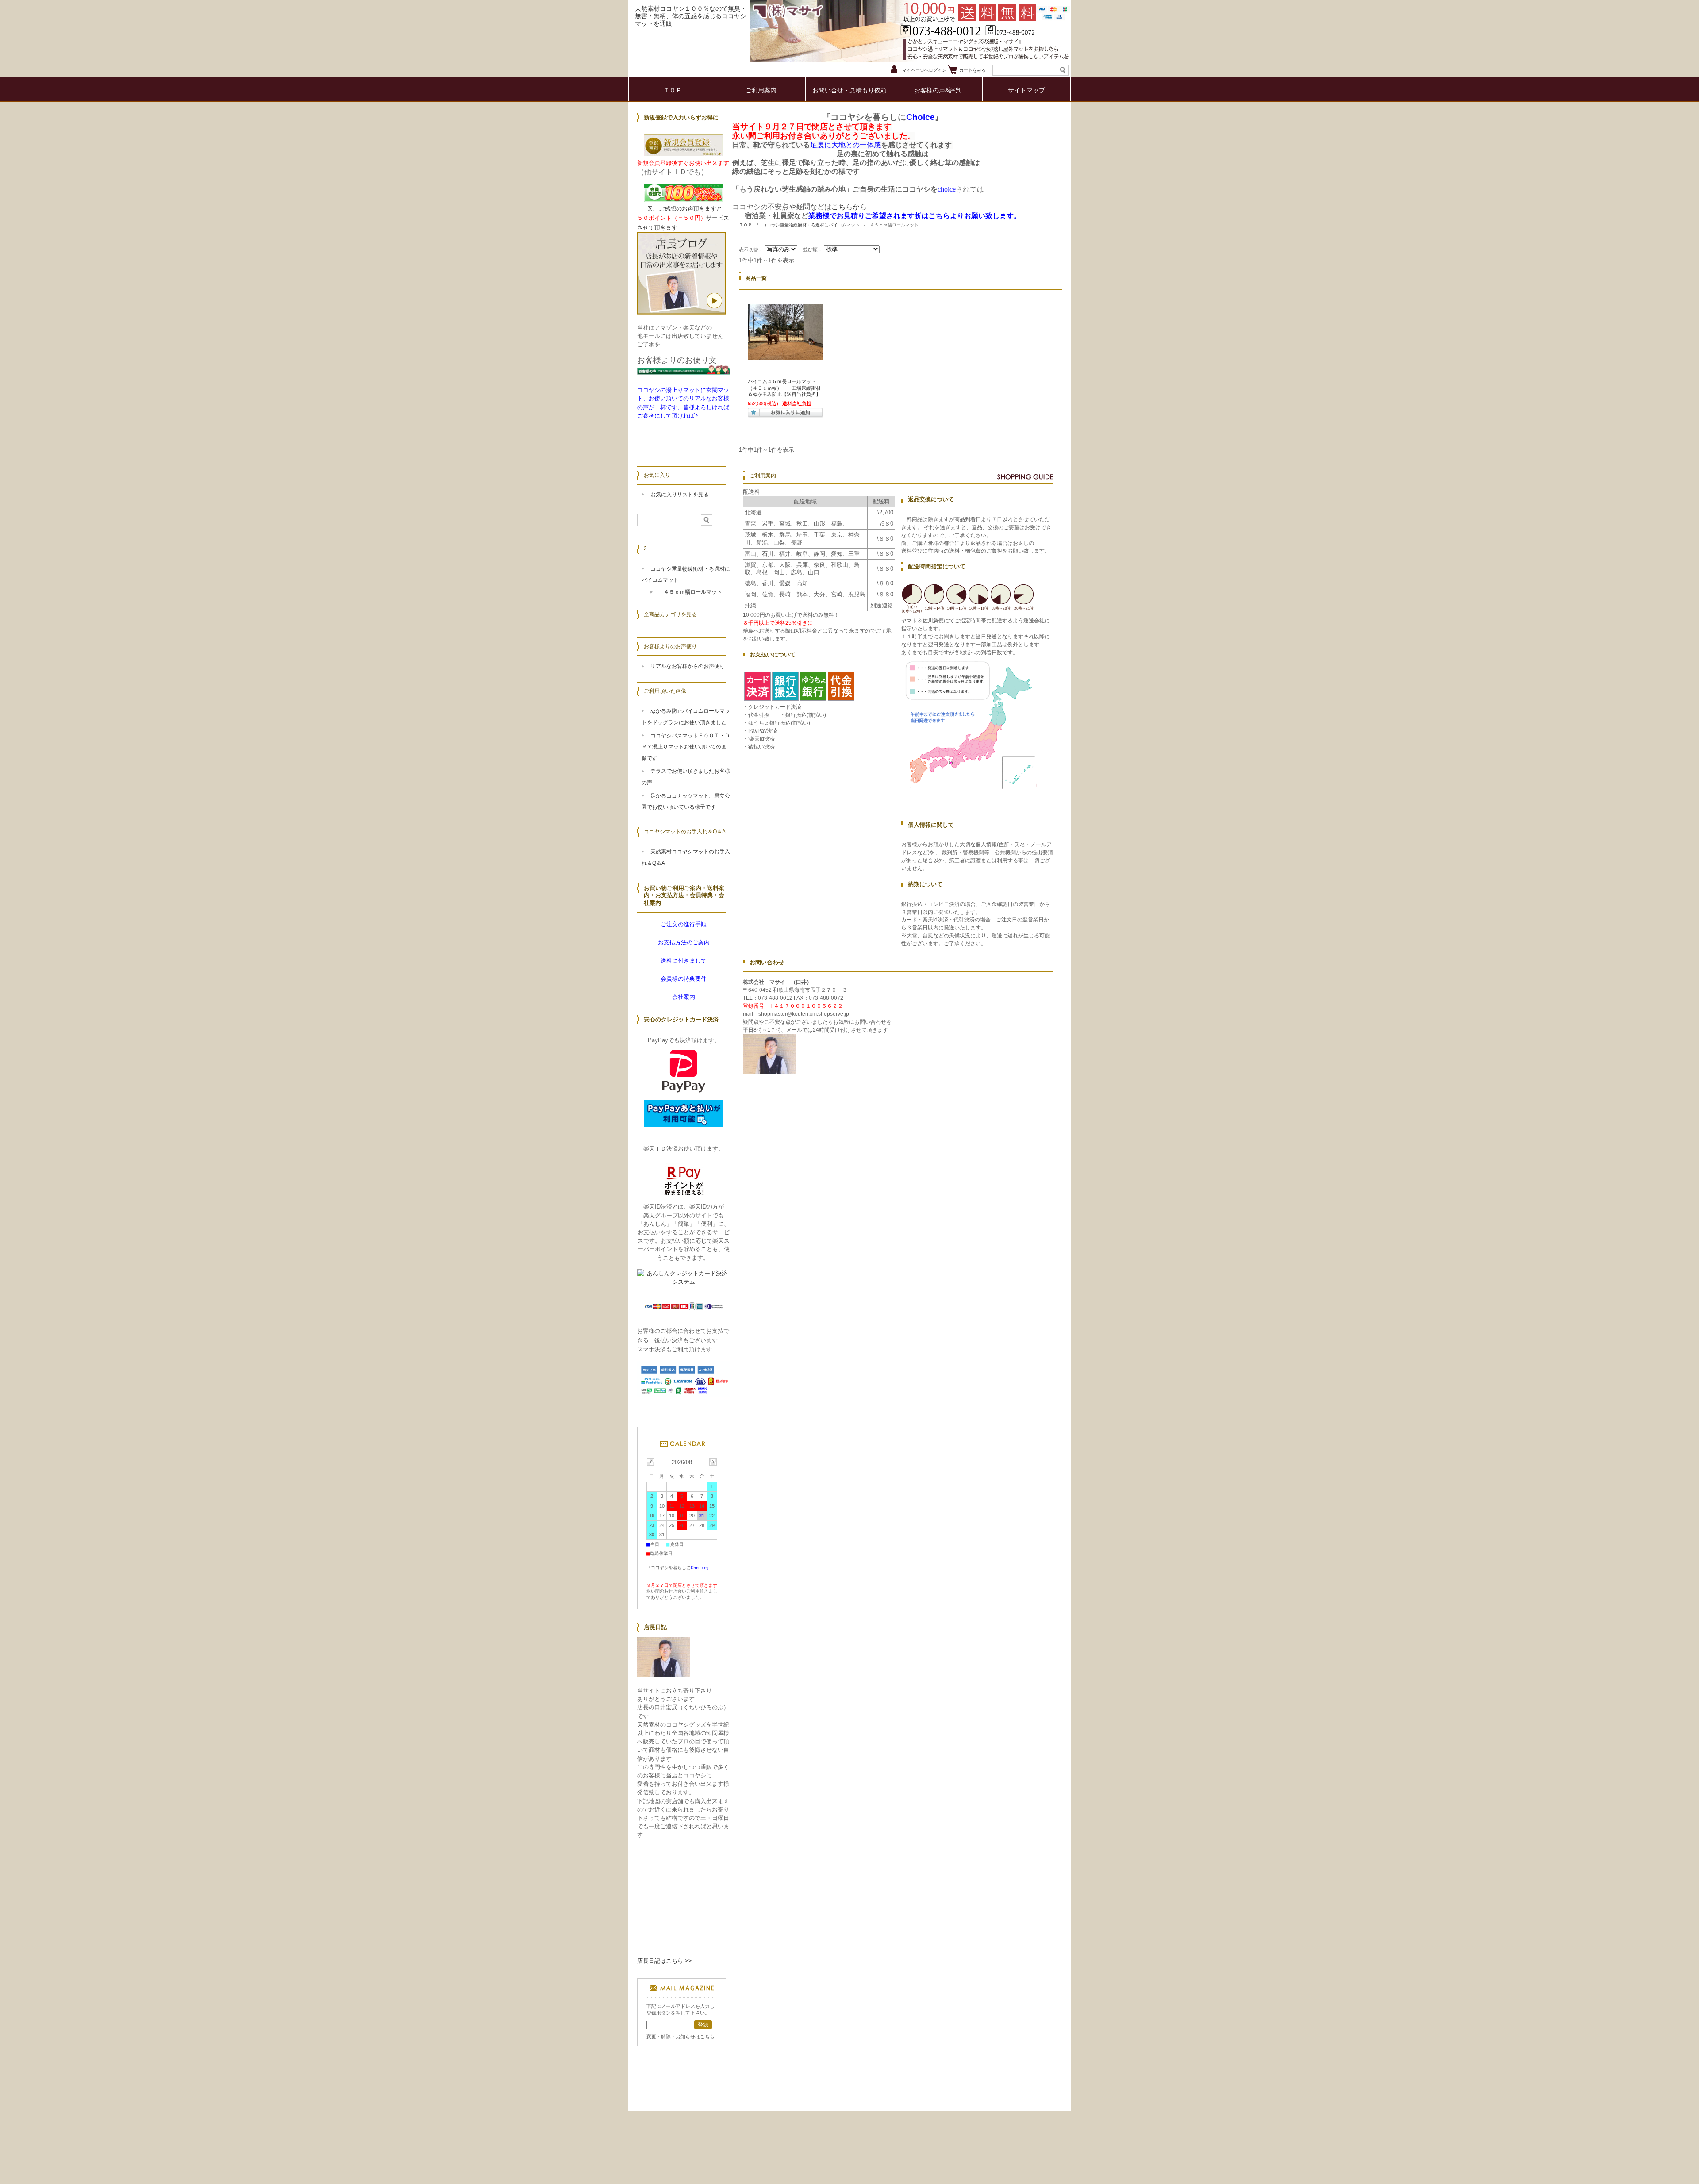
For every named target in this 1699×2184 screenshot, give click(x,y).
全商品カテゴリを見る (670, 614)
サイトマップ (1026, 90)
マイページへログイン (924, 70)
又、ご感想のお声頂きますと (684, 209)
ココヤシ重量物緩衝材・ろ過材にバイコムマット (811, 225)
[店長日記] (664, 1675)
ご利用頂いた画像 (665, 691)
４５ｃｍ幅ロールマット (693, 592)
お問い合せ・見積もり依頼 (849, 90)
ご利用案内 (761, 90)
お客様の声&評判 (938, 90)
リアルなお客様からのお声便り (688, 666)
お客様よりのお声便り (670, 646)
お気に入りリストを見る (680, 495)
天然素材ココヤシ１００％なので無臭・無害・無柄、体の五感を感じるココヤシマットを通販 (691, 16)
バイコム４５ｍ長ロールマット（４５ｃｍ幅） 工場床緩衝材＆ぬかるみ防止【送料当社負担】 (789, 388)
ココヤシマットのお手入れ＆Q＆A (685, 832)
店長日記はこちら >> (665, 1961)
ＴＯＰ (673, 90)
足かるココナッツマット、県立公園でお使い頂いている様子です (686, 802)
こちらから (849, 207)
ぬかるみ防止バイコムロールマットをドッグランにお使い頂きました (686, 717)
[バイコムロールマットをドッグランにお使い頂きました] (785, 356)
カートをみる (973, 70)
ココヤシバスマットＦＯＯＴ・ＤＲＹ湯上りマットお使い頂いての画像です (686, 747)
